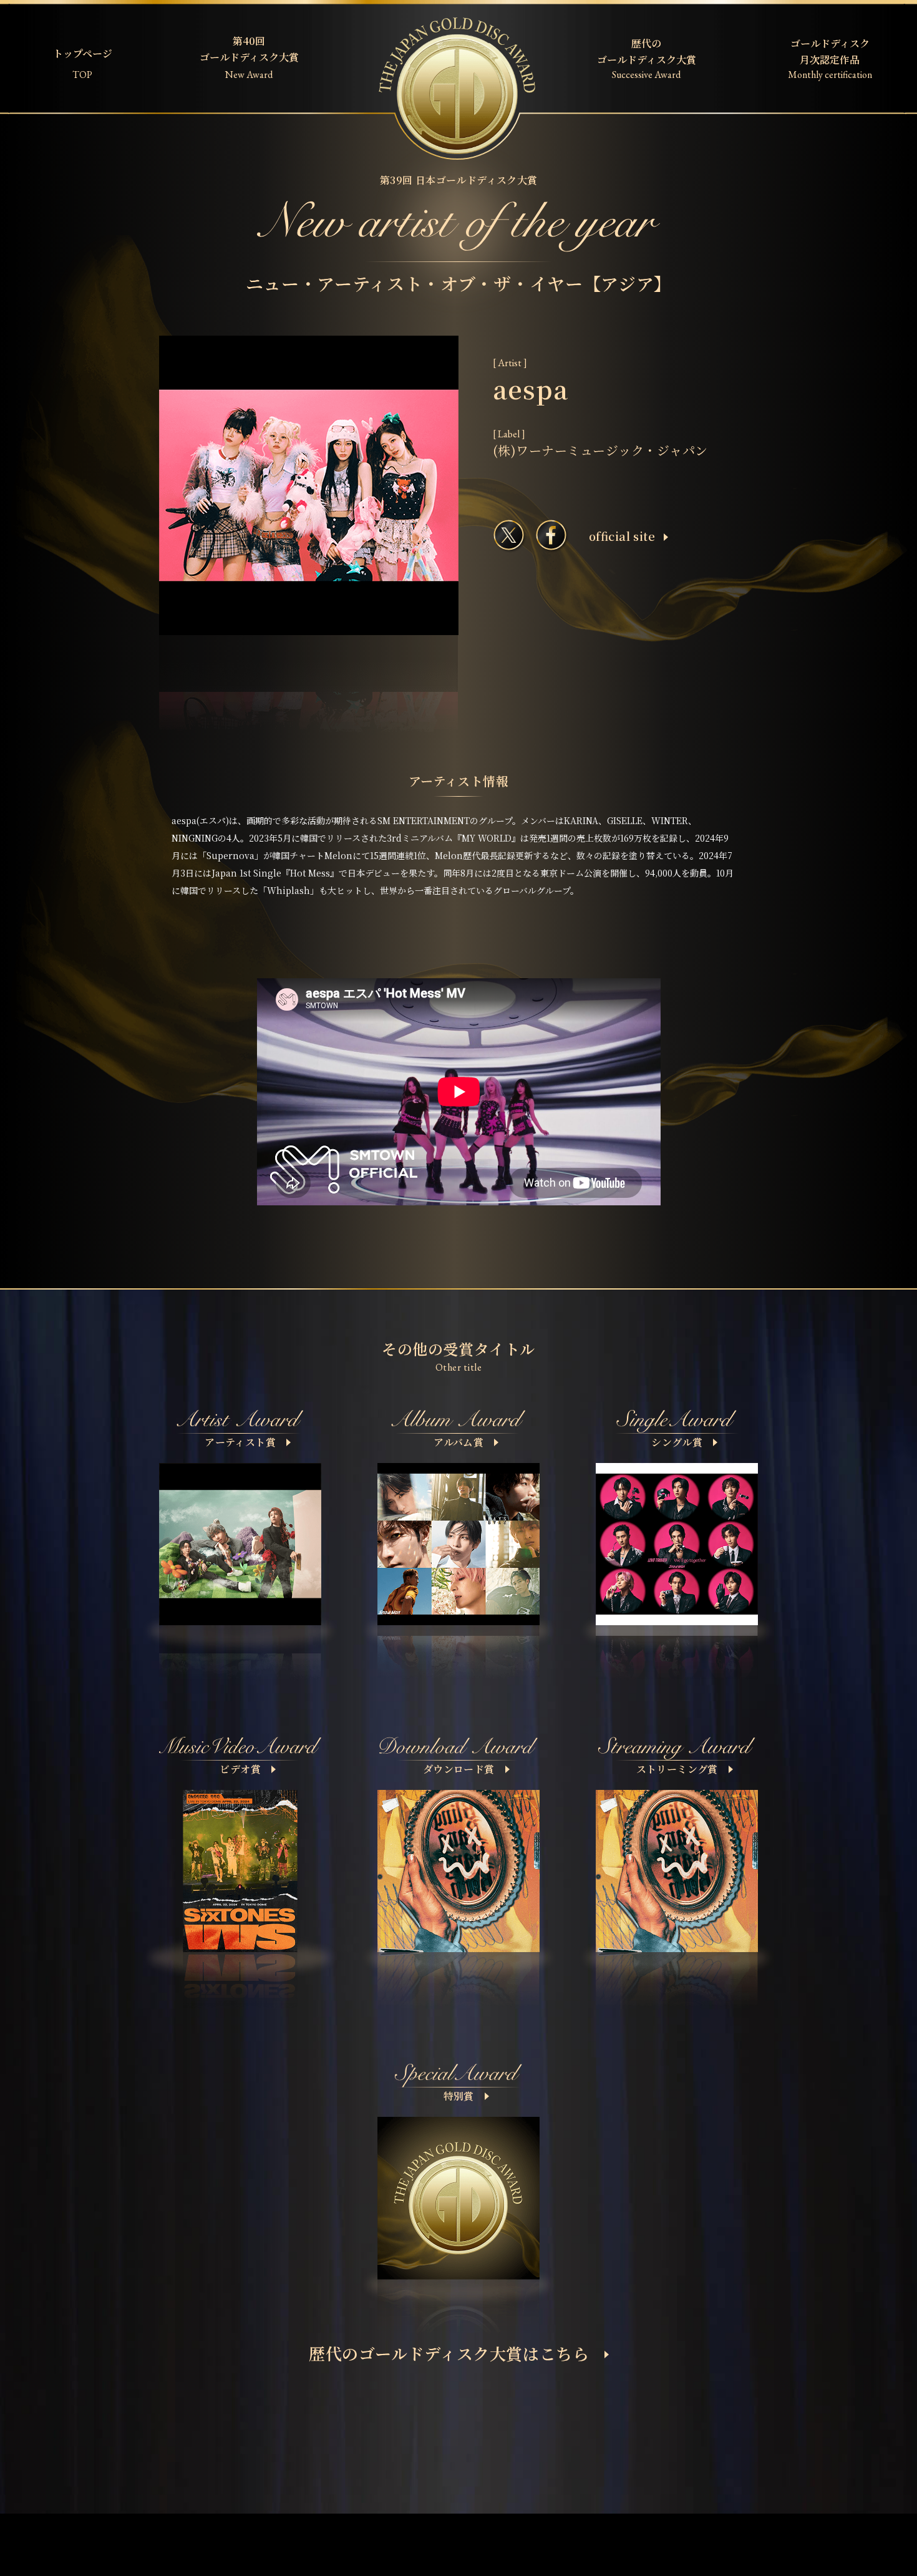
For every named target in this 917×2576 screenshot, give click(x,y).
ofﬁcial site (622, 536)
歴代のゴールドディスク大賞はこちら (449, 2353)
